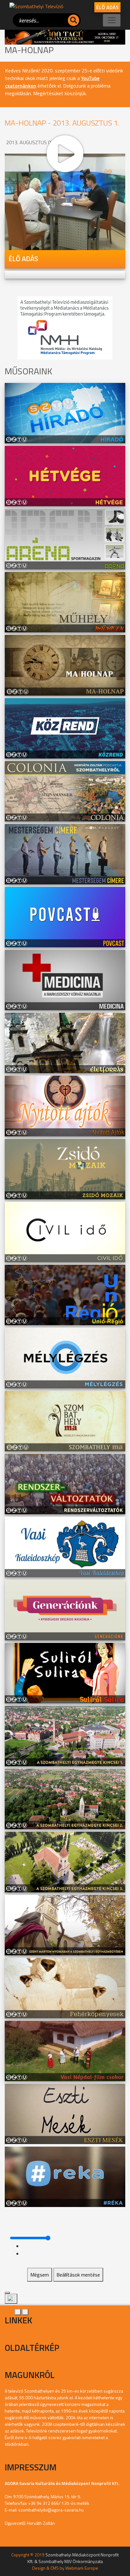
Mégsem (40, 2275)
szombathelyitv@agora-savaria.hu (51, 2510)
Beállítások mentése (78, 2275)
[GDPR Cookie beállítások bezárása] (7, 2293)
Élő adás (107, 7)
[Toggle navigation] (112, 20)
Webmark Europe (82, 2568)
